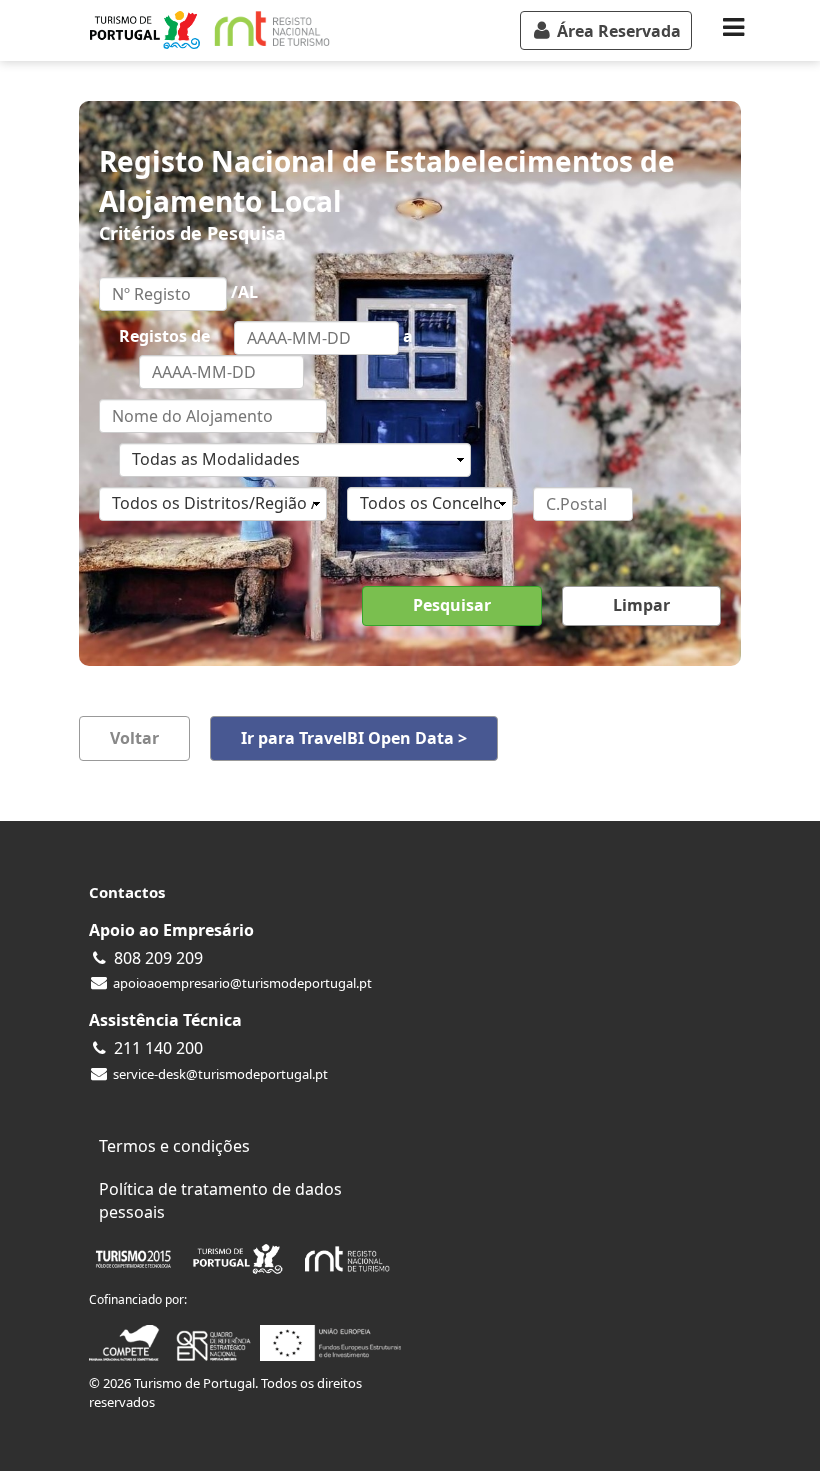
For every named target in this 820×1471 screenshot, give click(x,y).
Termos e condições (174, 1146)
